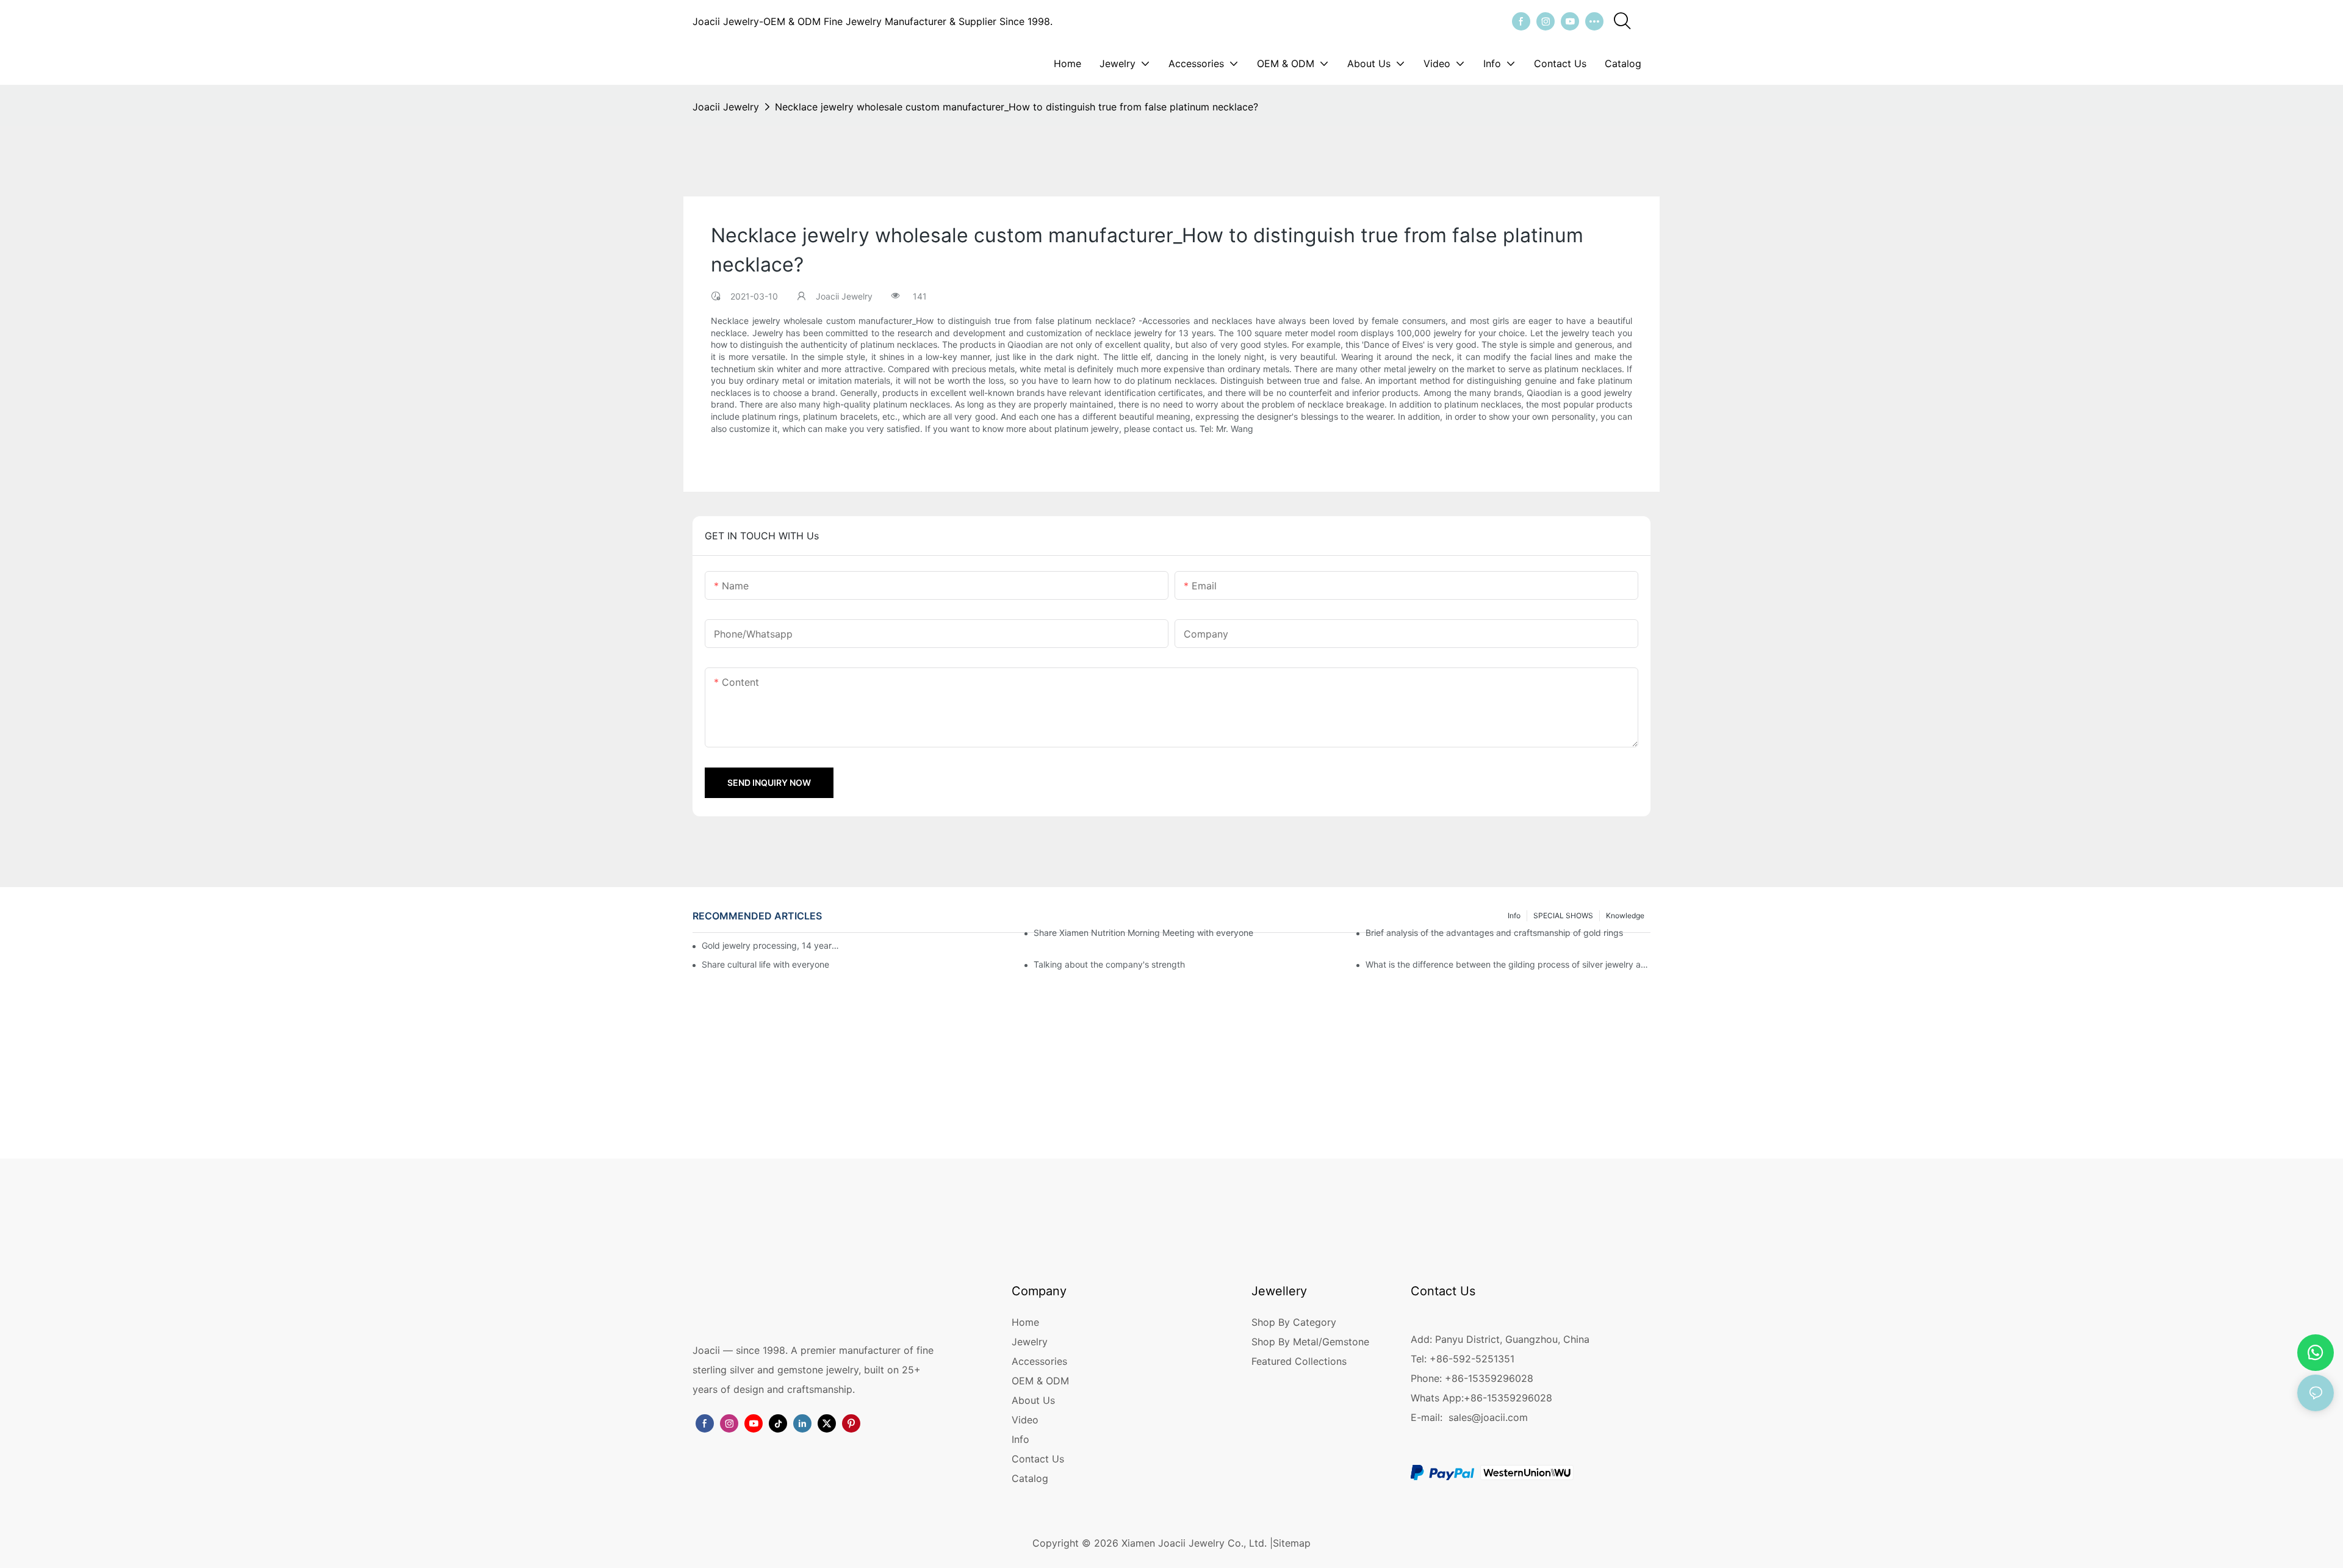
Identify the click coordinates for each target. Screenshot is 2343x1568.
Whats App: (1437, 1398)
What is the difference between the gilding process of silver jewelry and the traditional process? (1508, 964)
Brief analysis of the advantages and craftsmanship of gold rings (1494, 933)
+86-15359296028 (1508, 1398)
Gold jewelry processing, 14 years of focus (771, 945)
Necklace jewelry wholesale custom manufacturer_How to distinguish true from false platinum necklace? (1017, 107)
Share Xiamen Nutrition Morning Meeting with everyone (1143, 933)
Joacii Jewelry (726, 107)
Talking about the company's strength (1109, 964)
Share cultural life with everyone (765, 964)
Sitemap (1292, 1543)
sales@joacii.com (1488, 1417)
